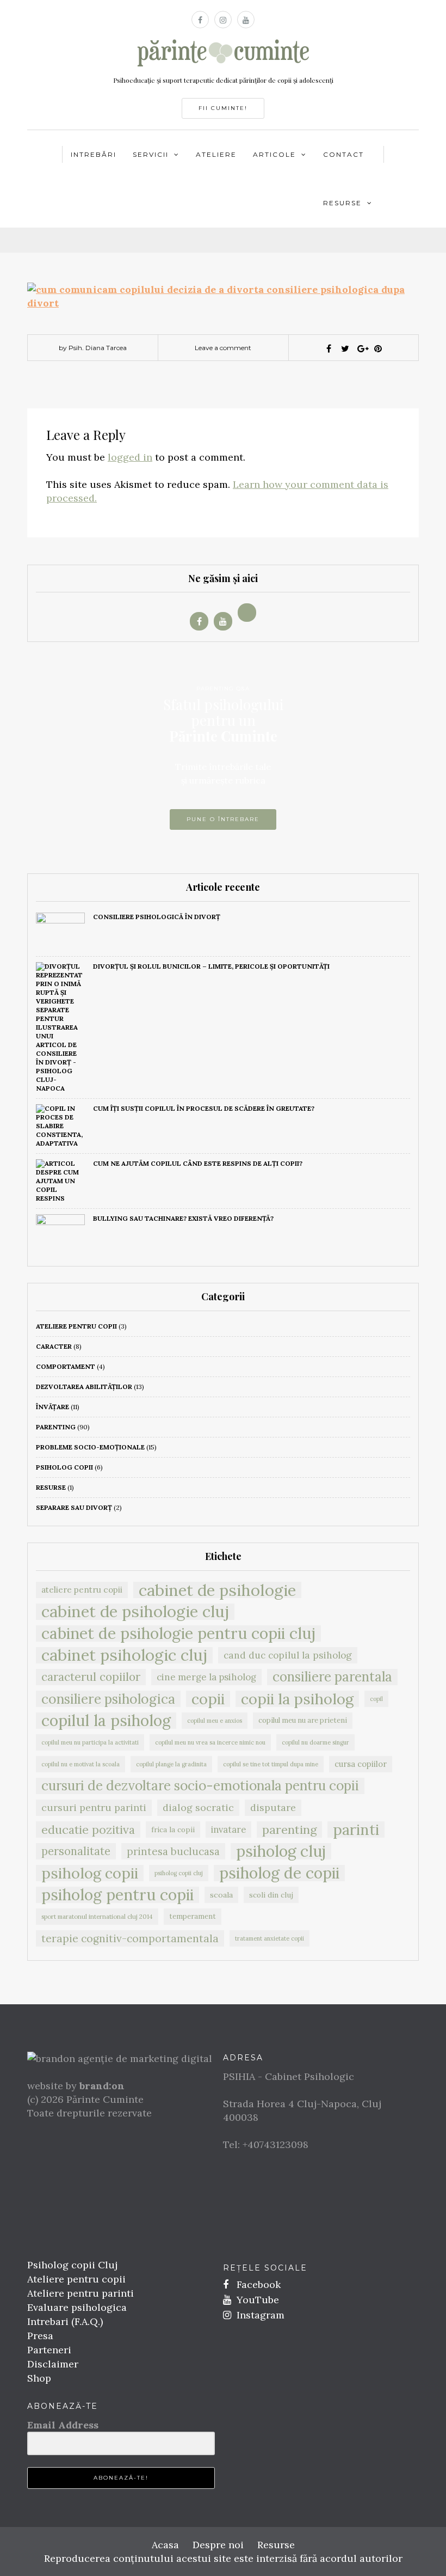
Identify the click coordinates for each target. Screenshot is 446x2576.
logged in (130, 457)
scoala (221, 1895)
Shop (39, 2378)
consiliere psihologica (108, 1699)
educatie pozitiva (88, 1829)
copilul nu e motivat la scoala (80, 1764)
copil (376, 1699)
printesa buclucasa (173, 1851)
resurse (51, 1487)
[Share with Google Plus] (362, 348)
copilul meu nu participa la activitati (90, 1742)
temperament (193, 1916)
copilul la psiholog (106, 1721)
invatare (228, 1829)
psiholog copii (64, 1467)
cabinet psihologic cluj (124, 1655)
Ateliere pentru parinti (80, 2293)
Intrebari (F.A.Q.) (65, 2321)
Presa (40, 2336)
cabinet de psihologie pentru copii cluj (178, 1633)
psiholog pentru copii (117, 1895)
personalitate (76, 1851)
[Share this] (329, 348)
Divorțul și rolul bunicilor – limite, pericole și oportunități (211, 966)
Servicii (151, 154)
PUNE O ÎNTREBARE (223, 819)
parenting (56, 1427)
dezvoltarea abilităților (84, 1387)
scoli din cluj (271, 1895)
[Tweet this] (345, 348)
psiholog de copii (279, 1873)
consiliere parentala (332, 1677)
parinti (356, 1829)
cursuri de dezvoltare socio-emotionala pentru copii (200, 1786)
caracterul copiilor (91, 1677)
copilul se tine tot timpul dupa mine (271, 1764)
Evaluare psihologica (77, 2307)
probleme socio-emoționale (90, 1447)
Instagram (259, 2315)
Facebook (257, 2284)
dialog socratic (198, 1807)
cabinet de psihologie (217, 1590)
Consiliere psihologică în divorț (157, 917)
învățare (52, 1407)
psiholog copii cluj (179, 1873)
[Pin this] (378, 348)
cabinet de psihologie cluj (135, 1612)
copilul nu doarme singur (315, 1742)
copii (208, 1699)
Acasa (165, 2545)
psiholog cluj (281, 1851)
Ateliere (216, 154)
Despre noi (218, 2545)
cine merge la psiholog (206, 1677)
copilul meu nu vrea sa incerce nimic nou (210, 1742)
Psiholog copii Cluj (72, 2265)
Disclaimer (53, 2364)
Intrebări (94, 154)
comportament (66, 1366)
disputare (273, 1807)
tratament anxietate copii (270, 1938)
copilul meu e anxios (215, 1721)
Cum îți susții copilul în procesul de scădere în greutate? (204, 1108)
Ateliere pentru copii (76, 2279)
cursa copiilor (361, 1764)
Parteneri (49, 2350)
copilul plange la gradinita (171, 1764)
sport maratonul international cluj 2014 (97, 1916)
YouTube (256, 2300)
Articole (274, 154)
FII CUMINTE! (223, 108)
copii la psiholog (297, 1699)
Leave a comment (223, 348)
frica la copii (173, 1829)
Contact (343, 154)
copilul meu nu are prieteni (303, 1720)
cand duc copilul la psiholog (288, 1655)
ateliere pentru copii (76, 1326)
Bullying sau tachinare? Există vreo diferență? (183, 1218)
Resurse (342, 203)
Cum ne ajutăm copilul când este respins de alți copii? (198, 1163)
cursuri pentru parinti (94, 1807)
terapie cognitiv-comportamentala (130, 1938)
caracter (54, 1346)
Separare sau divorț (74, 1507)
